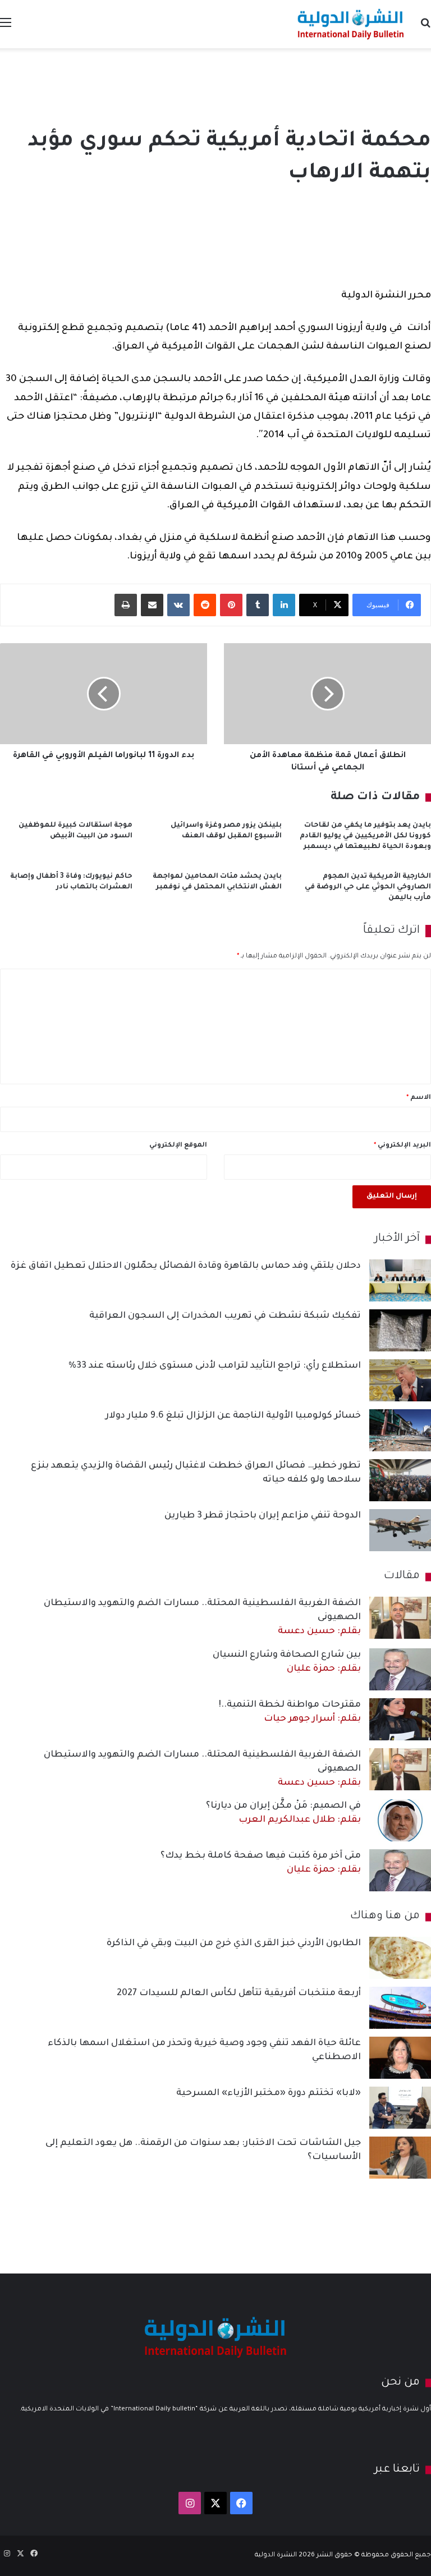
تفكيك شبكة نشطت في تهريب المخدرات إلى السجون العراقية (225, 1316)
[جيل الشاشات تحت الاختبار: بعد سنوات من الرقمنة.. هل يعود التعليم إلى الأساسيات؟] (400, 2158)
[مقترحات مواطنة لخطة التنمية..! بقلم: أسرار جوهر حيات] (400, 1719)
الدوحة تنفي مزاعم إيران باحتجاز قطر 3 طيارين (263, 1516)
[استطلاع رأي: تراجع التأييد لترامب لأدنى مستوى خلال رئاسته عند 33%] (400, 1380)
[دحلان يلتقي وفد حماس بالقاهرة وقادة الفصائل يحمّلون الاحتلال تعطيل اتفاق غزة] (400, 1280)
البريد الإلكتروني (402, 1146)
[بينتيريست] (231, 605)
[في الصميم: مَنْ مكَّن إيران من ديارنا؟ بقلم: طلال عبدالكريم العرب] (400, 1820)
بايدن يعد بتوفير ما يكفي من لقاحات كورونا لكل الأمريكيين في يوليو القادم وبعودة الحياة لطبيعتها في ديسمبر (365, 836)
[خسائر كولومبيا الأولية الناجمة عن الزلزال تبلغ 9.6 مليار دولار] (400, 1430)
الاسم (419, 1098)
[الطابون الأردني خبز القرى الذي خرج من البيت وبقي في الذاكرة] (400, 1958)
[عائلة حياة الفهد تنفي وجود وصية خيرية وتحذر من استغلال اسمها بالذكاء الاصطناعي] (400, 2058)
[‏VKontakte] (178, 605)
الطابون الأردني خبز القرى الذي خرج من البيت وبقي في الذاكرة (234, 1944)
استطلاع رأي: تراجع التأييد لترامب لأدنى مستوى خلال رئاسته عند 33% (215, 1366)
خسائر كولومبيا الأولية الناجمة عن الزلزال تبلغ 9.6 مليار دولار (233, 1416)
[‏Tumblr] (258, 605)
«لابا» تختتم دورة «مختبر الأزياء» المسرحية (269, 2093)
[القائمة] (6, 28)
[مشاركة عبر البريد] (152, 605)
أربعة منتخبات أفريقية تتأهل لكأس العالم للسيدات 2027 (239, 1993)
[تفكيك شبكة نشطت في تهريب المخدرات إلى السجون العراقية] (400, 1330)
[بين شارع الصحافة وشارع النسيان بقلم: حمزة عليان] (400, 1669)
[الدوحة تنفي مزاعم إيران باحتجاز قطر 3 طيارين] (400, 1530)
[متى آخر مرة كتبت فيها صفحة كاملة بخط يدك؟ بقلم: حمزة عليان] (400, 1870)
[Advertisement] (215, 85)
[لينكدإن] (284, 605)
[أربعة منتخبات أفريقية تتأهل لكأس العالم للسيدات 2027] (400, 2008)
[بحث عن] (425, 28)
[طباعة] (126, 605)
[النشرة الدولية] (351, 24)
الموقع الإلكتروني (178, 1146)
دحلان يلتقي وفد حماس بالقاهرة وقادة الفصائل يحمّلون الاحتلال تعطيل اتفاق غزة (186, 1266)
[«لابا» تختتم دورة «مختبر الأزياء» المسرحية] (400, 2108)
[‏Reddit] (205, 605)
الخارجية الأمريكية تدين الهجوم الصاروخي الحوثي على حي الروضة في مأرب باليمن (368, 887)
